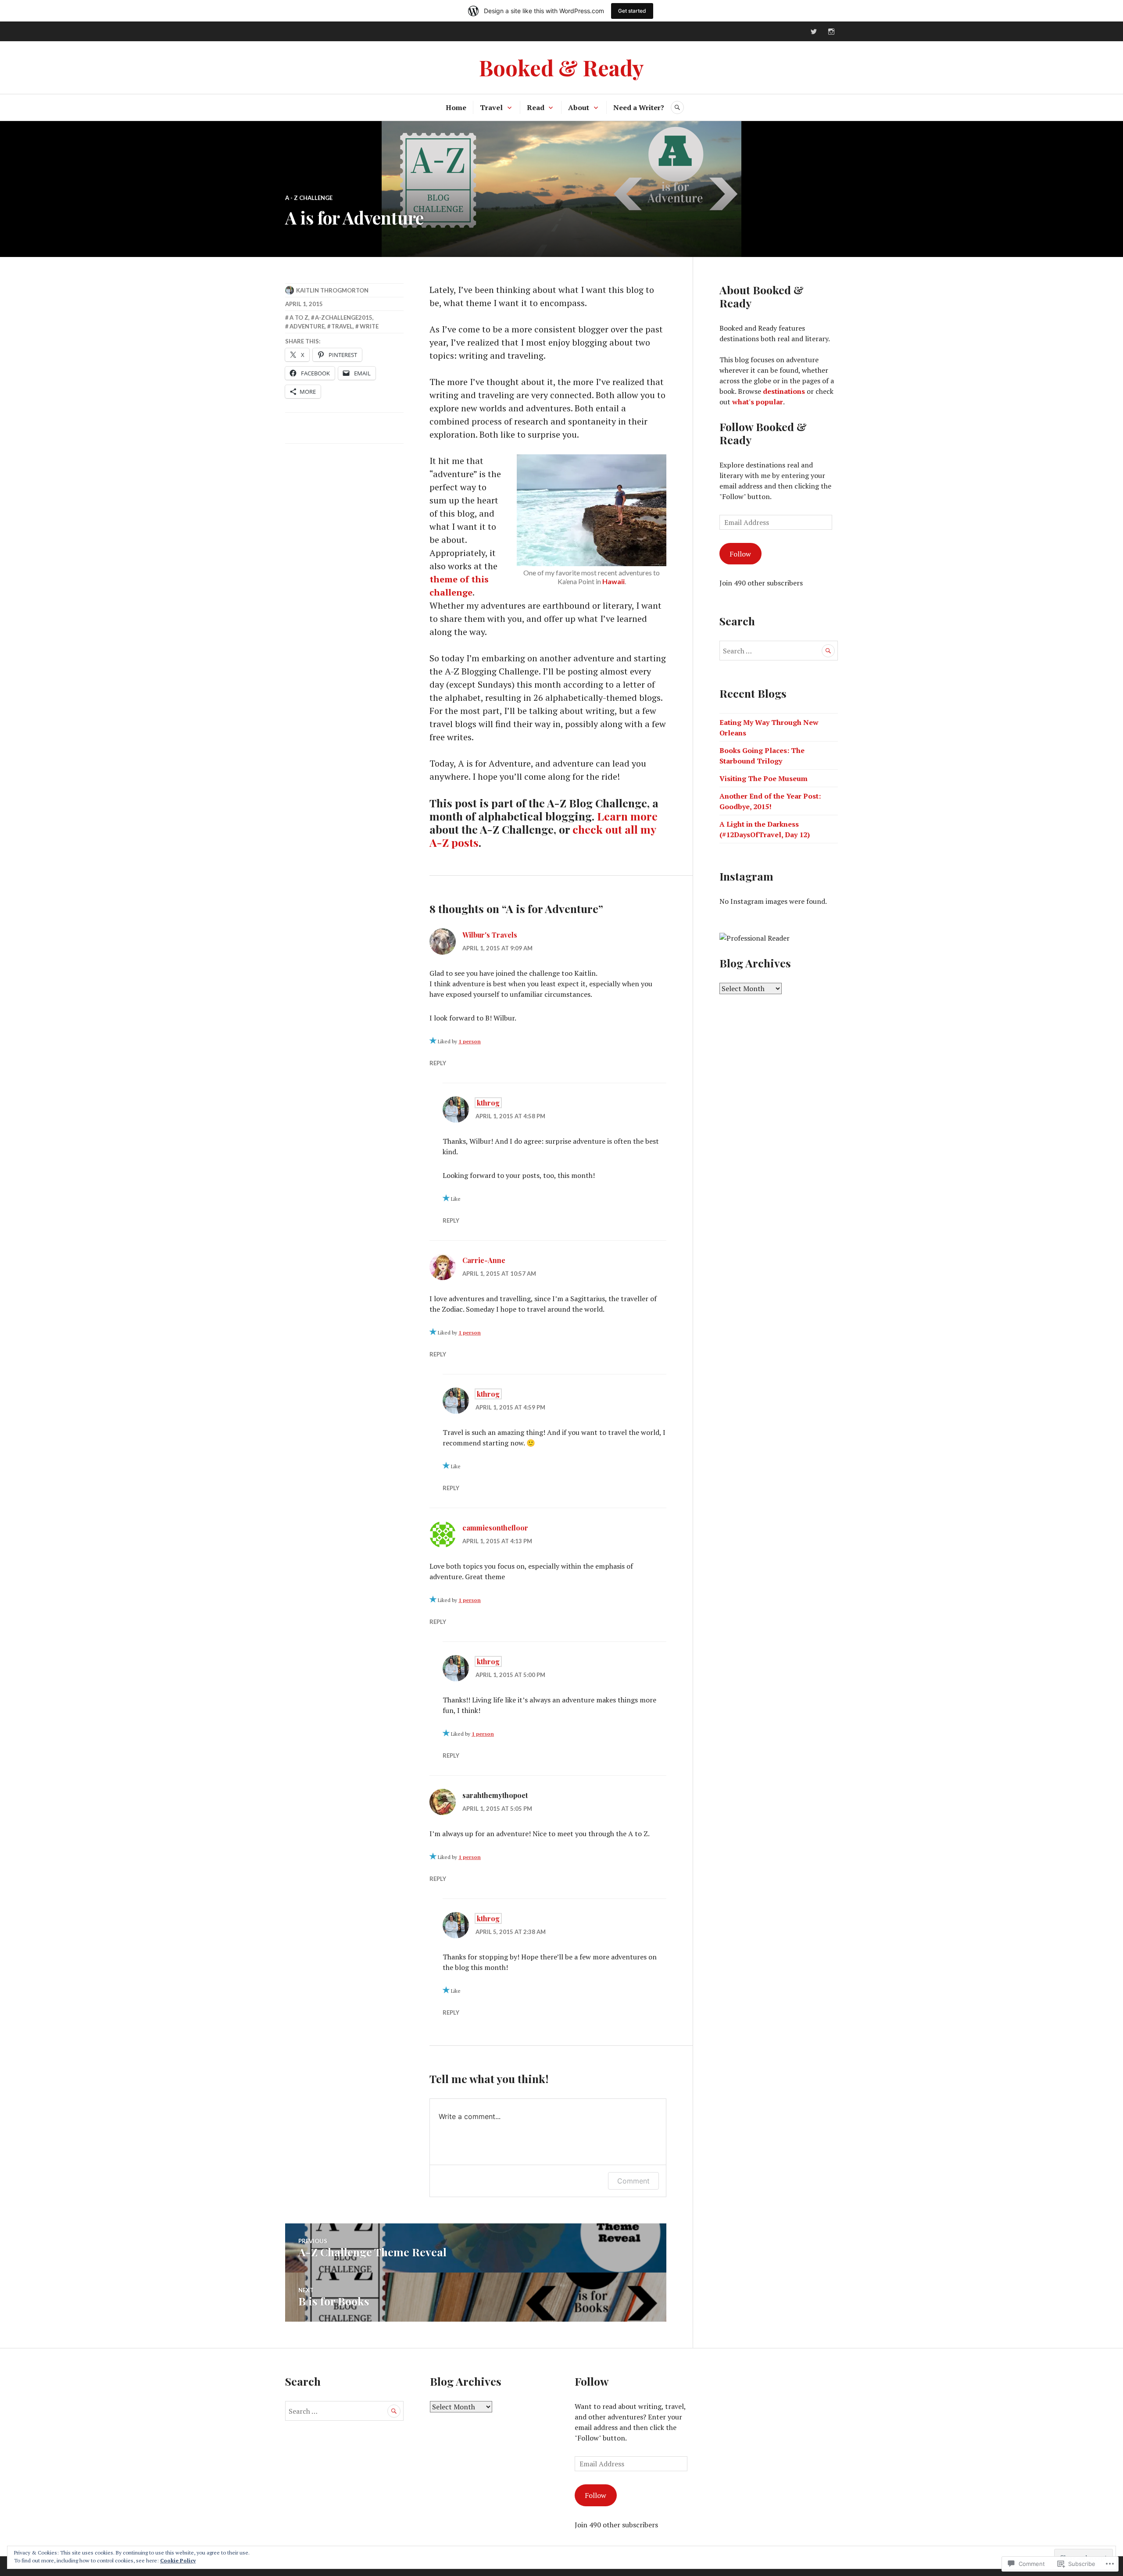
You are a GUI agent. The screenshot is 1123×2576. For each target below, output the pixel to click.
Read (536, 107)
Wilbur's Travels (490, 935)
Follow (740, 554)
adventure (307, 326)
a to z (299, 318)
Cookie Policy (178, 2560)
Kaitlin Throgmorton (332, 290)
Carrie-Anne (484, 1260)
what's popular (758, 402)
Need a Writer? (639, 107)
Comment (633, 2181)
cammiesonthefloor (495, 1528)
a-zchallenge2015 (344, 318)
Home (456, 107)
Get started (632, 11)
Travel (491, 107)
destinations (784, 391)
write (369, 326)
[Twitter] (814, 32)
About (579, 107)
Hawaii (613, 581)
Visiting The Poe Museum (764, 778)
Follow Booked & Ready (763, 433)
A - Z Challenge (309, 198)
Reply (438, 1063)
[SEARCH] (677, 107)
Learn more (627, 816)
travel (342, 326)
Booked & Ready (561, 67)
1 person (470, 1041)
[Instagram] (831, 32)
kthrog (488, 1103)
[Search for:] (779, 651)
